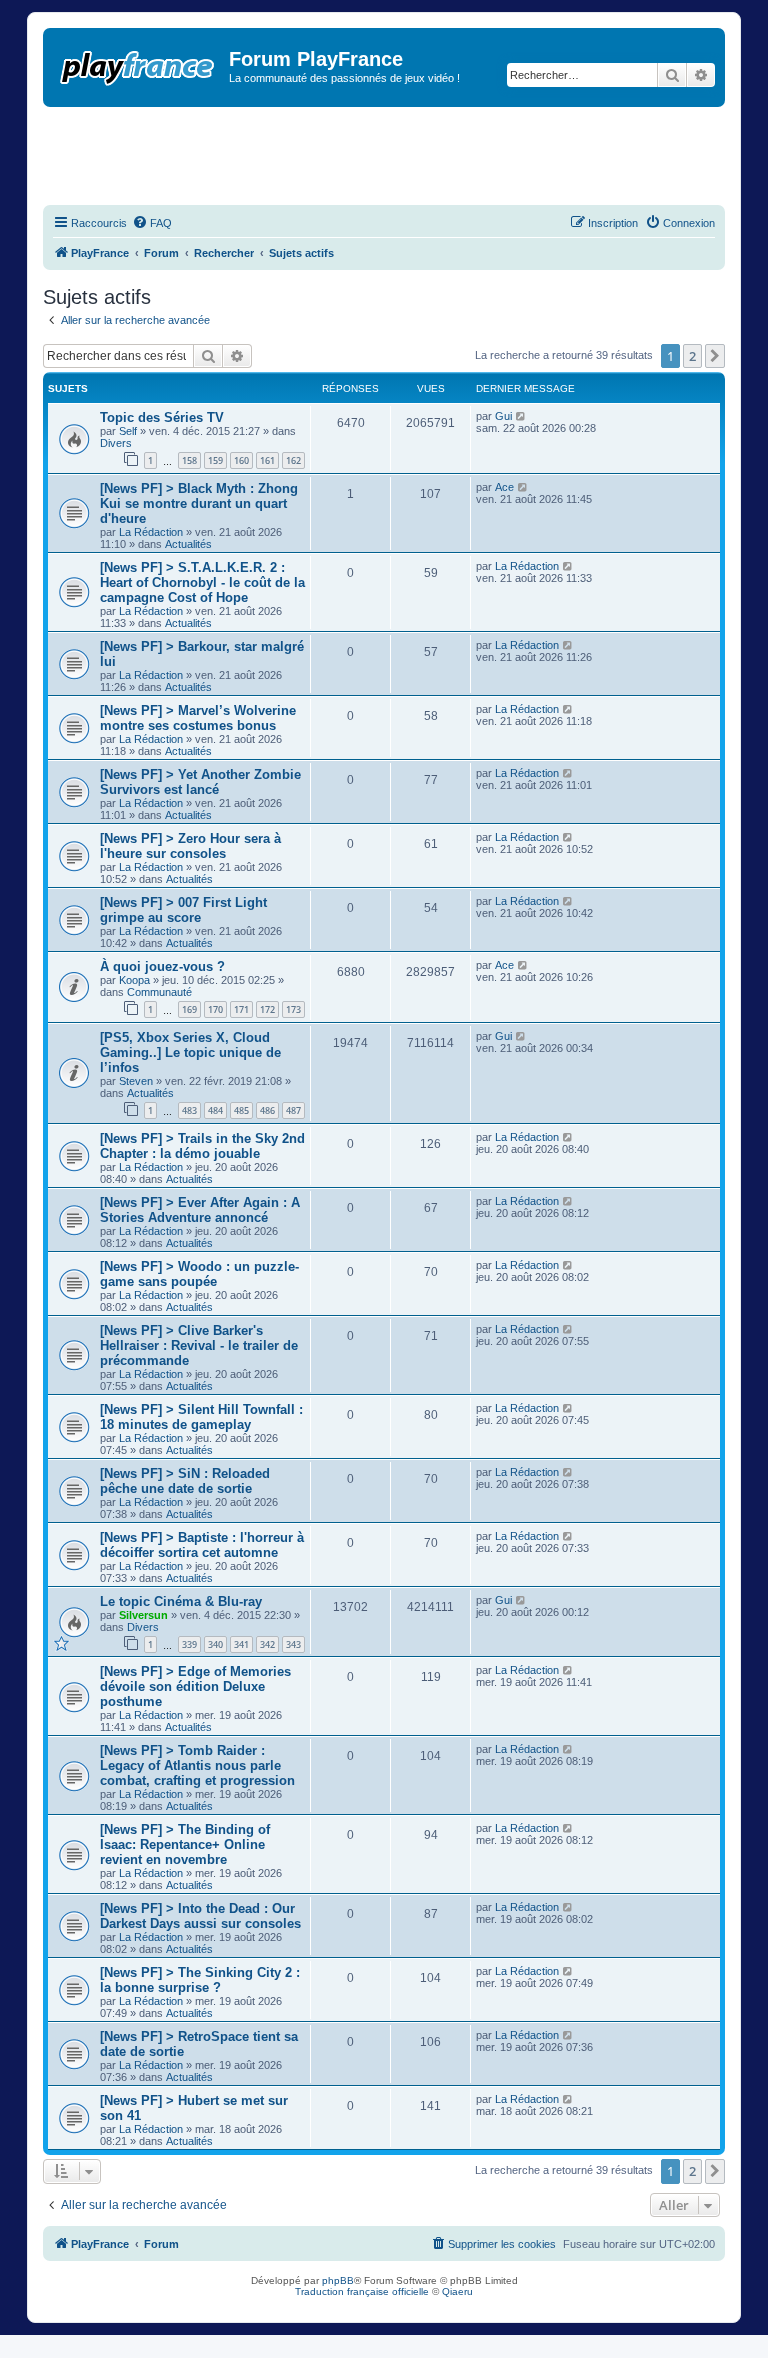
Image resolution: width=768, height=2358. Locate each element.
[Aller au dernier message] (521, 416)
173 (293, 1009)
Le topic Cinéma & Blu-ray (181, 1601)
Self (128, 431)
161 (267, 460)
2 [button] (692, 356)
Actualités (188, 544)
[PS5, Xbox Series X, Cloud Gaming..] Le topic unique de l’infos (190, 1052)
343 (293, 1644)
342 (267, 1644)
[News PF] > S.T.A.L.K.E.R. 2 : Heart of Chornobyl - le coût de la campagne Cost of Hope (202, 582)
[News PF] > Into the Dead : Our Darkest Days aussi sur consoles (200, 1916)
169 (189, 1009)
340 (215, 1644)
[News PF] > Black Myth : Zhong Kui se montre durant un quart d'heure (199, 503)
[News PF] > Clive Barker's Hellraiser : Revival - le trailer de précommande (199, 1345)
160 (241, 460)
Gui (503, 416)
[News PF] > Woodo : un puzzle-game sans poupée (199, 1274)
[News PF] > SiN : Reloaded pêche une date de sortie (185, 1481)
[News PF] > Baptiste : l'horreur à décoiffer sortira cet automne (202, 1545)
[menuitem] (152, 223)
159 (215, 460)
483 (189, 1110)
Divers (116, 443)
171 (241, 1009)
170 (215, 1009)
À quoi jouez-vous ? (162, 966)
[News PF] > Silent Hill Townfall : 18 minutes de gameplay (201, 1417)
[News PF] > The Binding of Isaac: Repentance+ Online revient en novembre (185, 1844)
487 (293, 1110)
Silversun (143, 1615)
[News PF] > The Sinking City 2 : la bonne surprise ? (200, 1980)
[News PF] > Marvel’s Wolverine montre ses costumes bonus (198, 718)
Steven (136, 1081)
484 (215, 1110)
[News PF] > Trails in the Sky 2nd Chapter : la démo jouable (202, 1146)
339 (189, 1644)
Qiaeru (457, 2291)
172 (267, 1009)
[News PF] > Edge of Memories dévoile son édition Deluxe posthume (195, 1686)
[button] (715, 356)
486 (267, 1110)
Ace (504, 487)
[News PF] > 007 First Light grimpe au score (183, 910)
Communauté (159, 992)
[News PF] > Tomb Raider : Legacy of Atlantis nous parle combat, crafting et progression (197, 1765)
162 (293, 460)
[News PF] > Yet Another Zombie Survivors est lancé (200, 782)
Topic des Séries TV (162, 417)
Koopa (134, 980)
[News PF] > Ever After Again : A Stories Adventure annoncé (200, 1210)
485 (241, 1110)
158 (189, 460)
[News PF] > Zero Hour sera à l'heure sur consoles (190, 846)
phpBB (338, 2280)
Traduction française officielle (362, 2291)
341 (241, 1644)
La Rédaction (151, 532)
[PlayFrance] (138, 64)
